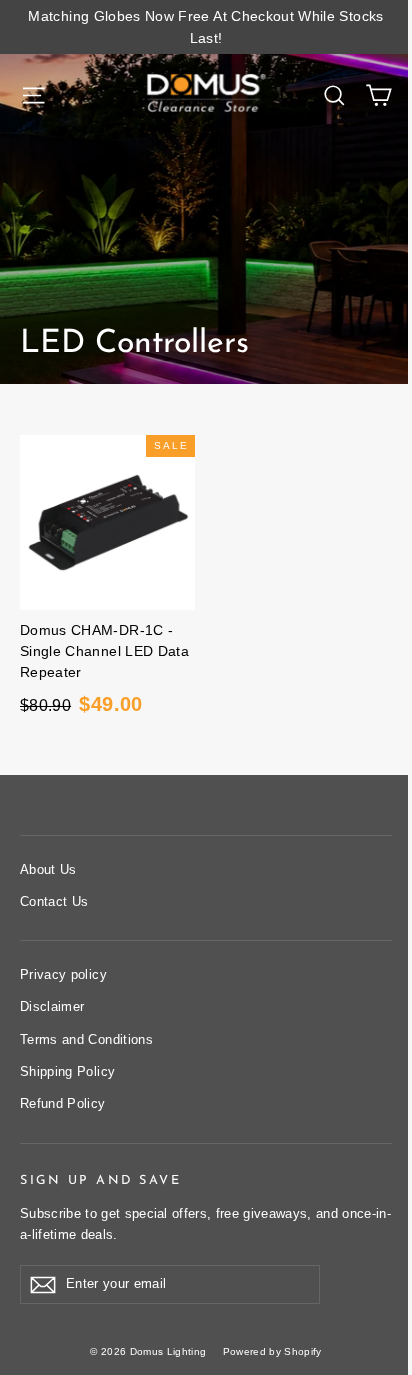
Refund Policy (63, 1103)
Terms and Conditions (86, 1039)
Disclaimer (52, 1006)
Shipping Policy (67, 1071)
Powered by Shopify (272, 1351)
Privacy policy (63, 974)
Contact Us (54, 901)
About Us (48, 869)
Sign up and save (100, 1181)
